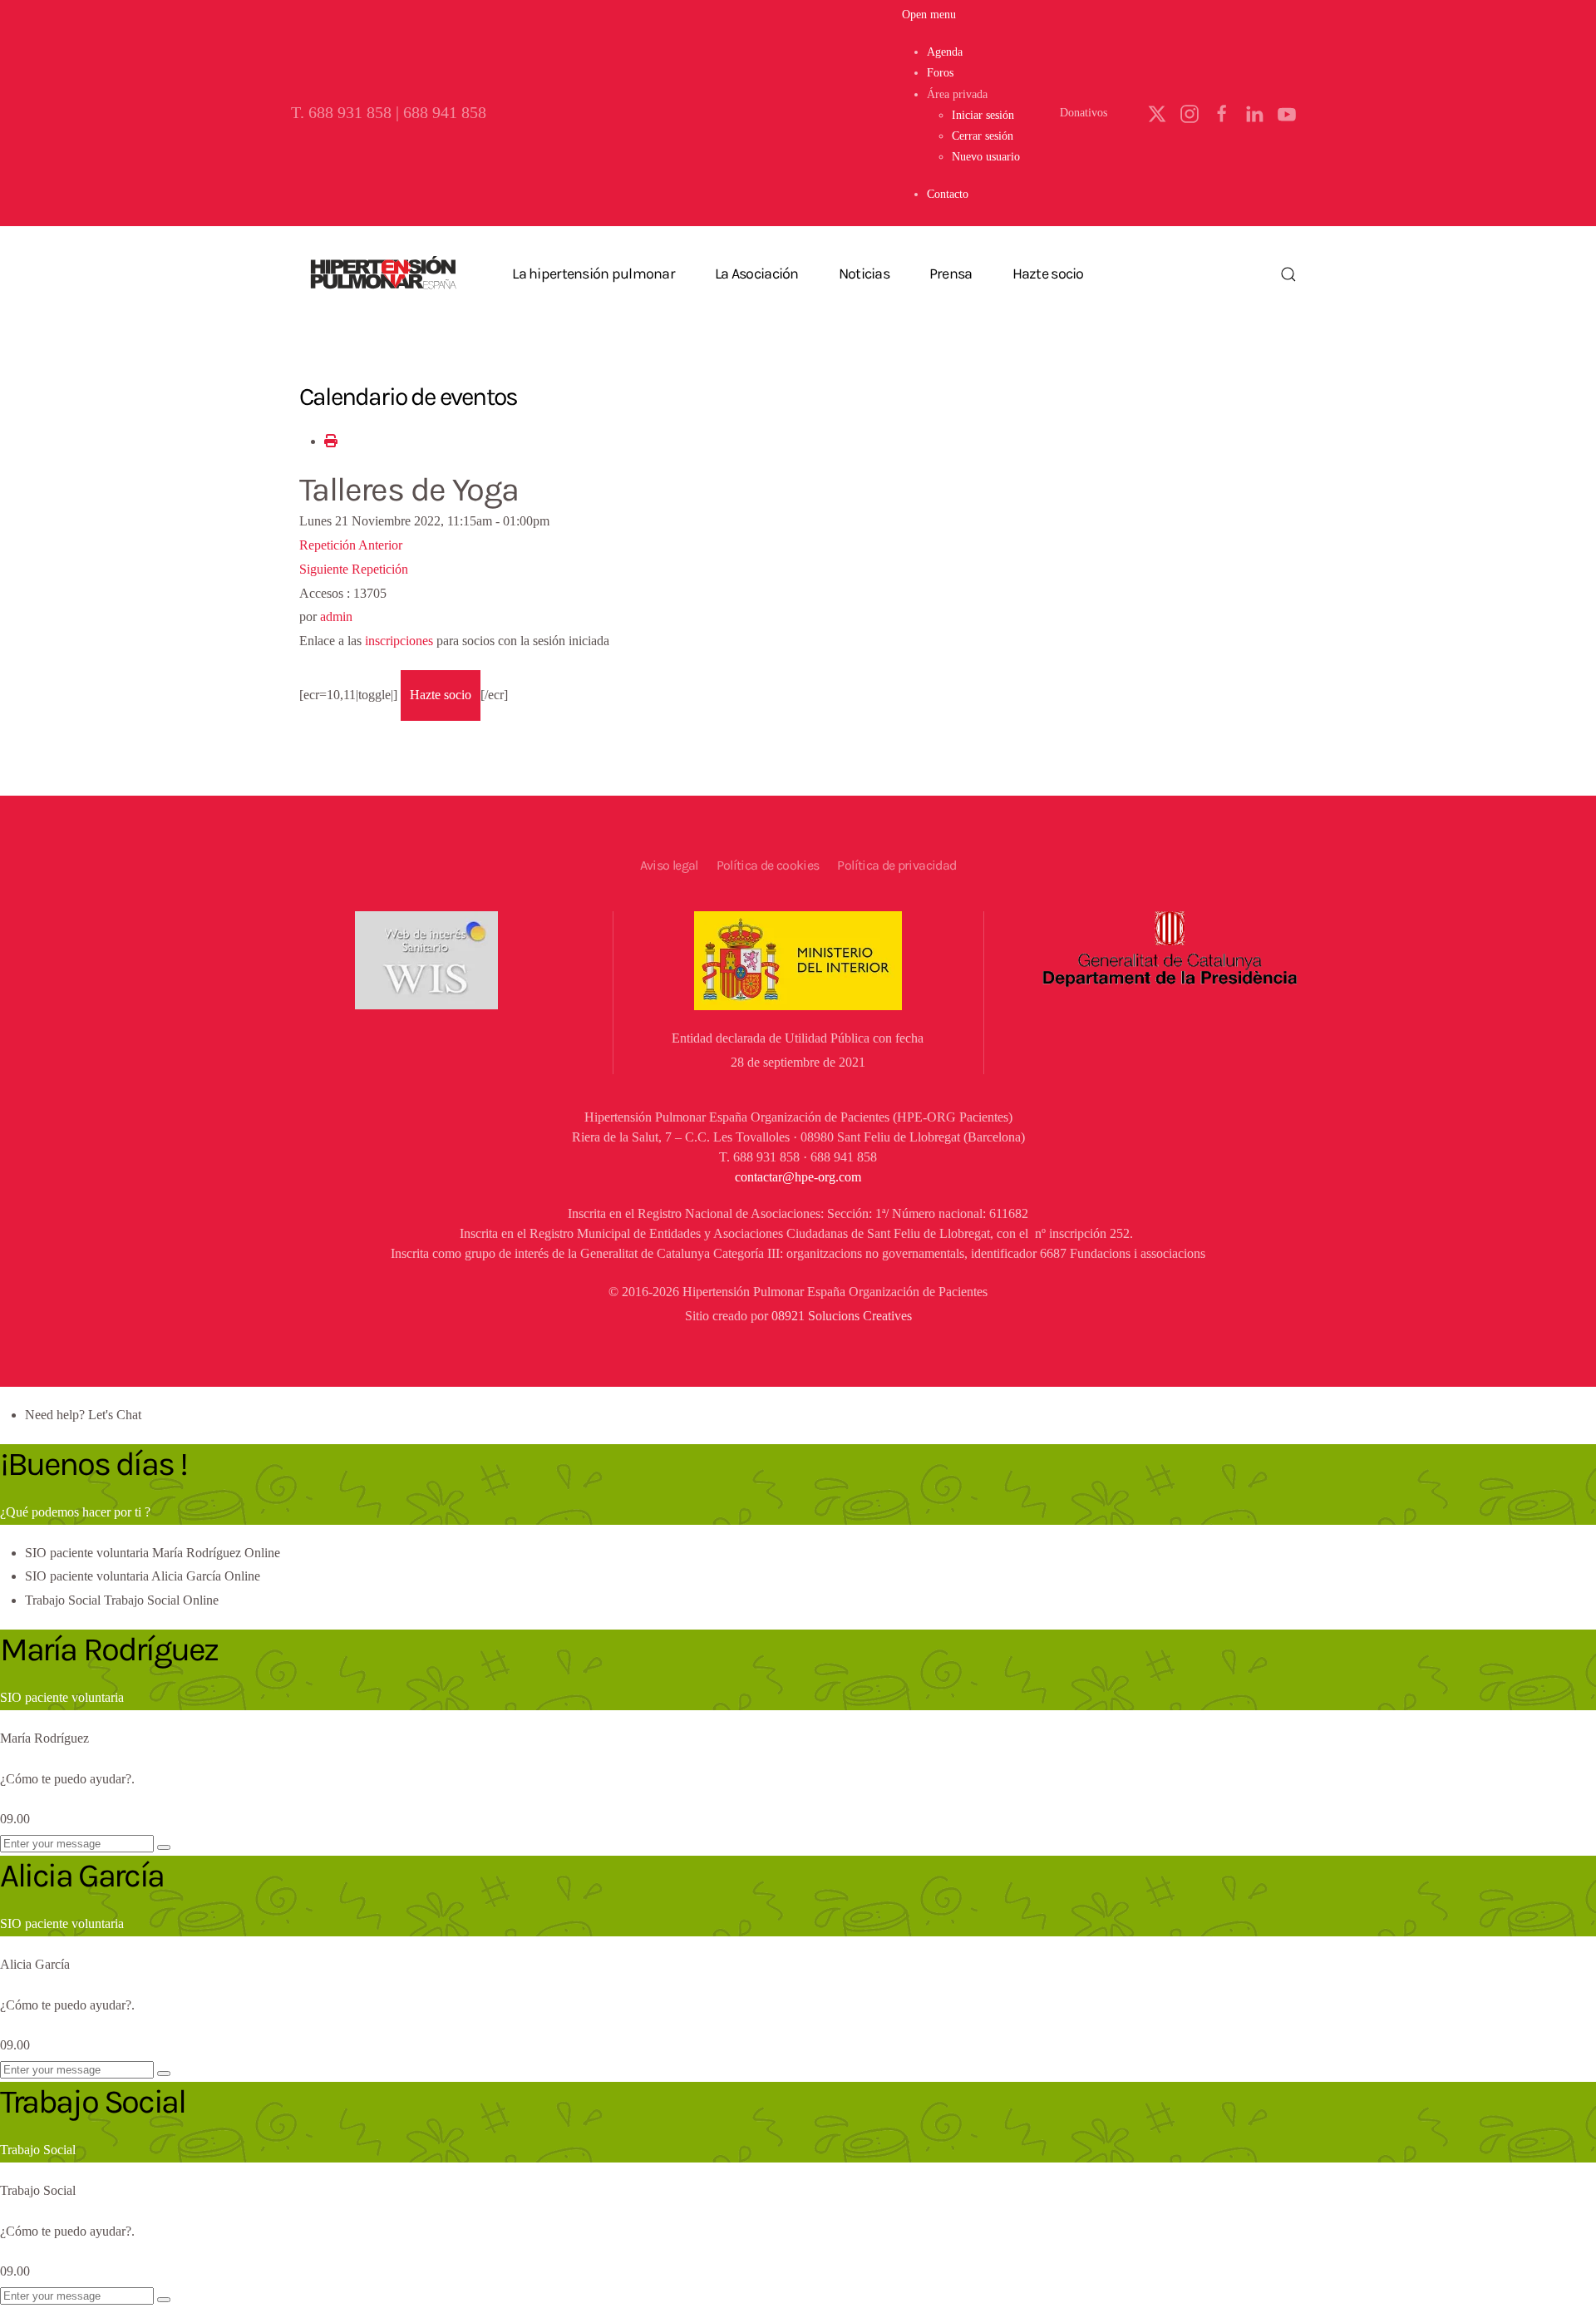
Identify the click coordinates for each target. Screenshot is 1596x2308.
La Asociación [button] (757, 274)
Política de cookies (768, 865)
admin (336, 616)
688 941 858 (445, 113)
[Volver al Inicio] (382, 274)
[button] (957, 94)
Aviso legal (669, 865)
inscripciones (399, 641)
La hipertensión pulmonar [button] (594, 274)
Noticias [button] (864, 274)
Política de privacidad (897, 865)
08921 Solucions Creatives (842, 1316)
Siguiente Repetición (354, 569)
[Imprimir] (331, 441)
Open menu (929, 15)
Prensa (951, 274)
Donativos (1084, 113)
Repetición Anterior (351, 545)
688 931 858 (350, 113)
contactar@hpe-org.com (798, 1177)
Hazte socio (1048, 274)
